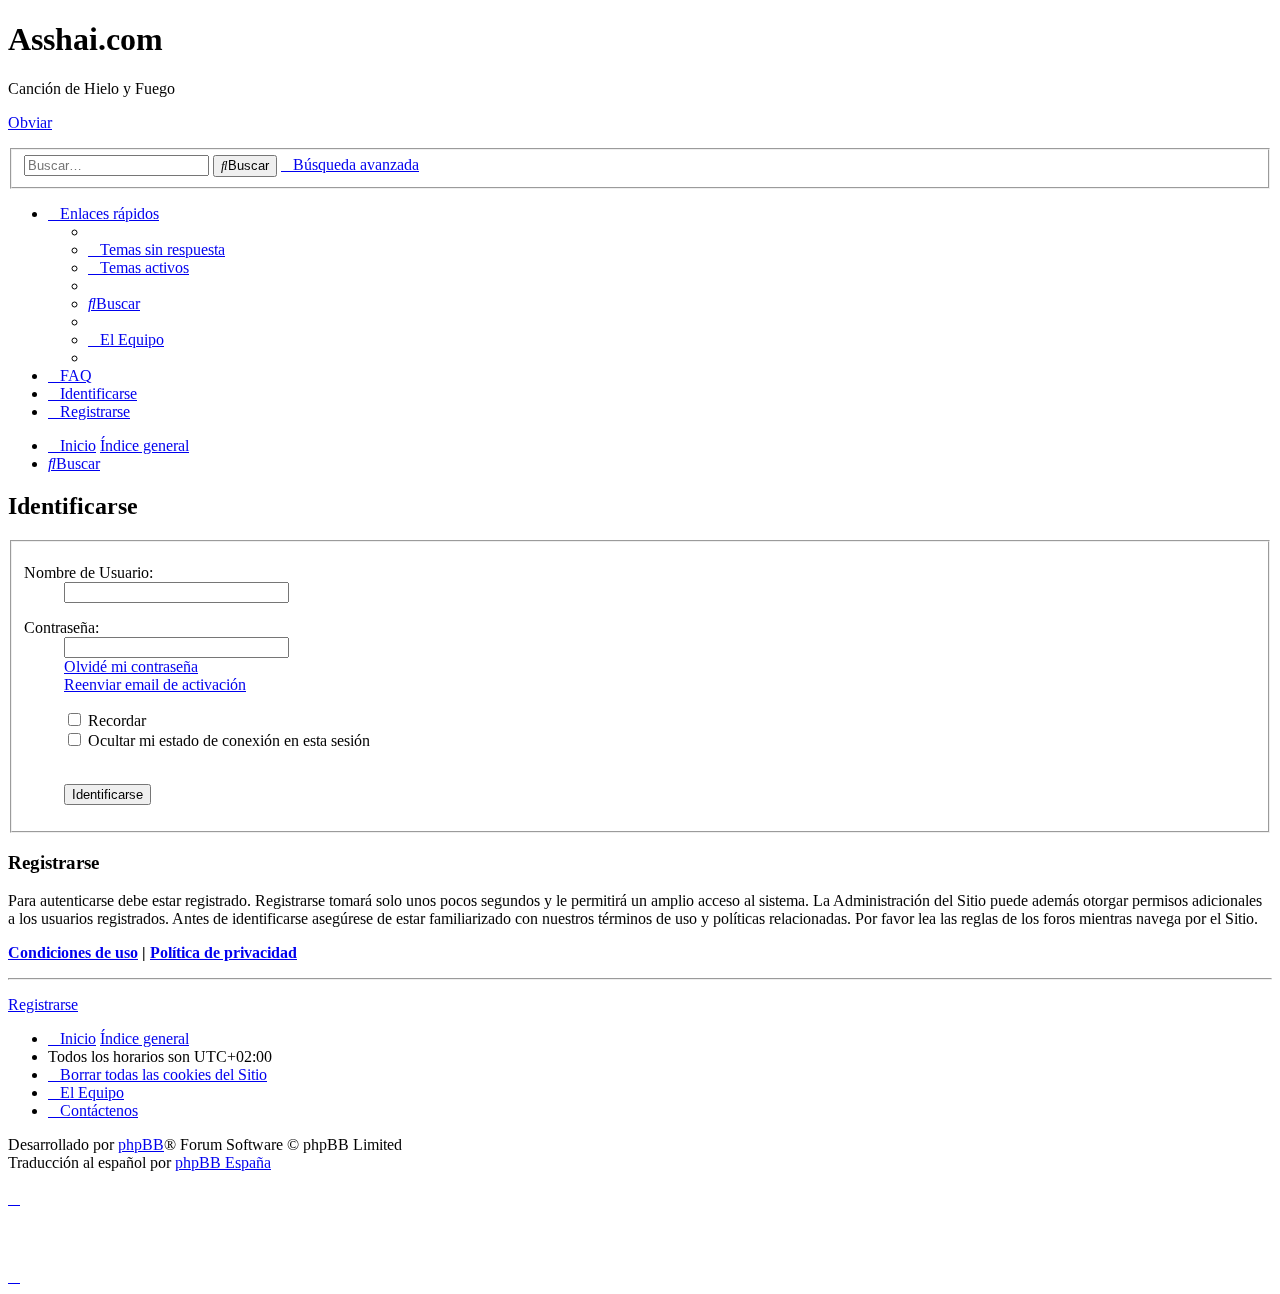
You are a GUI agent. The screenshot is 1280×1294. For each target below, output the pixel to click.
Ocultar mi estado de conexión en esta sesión (227, 740)
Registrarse (43, 1004)
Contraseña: (61, 627)
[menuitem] (156, 249)
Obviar (30, 122)
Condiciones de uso (73, 952)
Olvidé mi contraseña (131, 666)
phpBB (141, 1144)
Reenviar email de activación (155, 684)
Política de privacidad (223, 952)
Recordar (115, 720)
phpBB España (223, 1162)
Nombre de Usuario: (88, 572)
